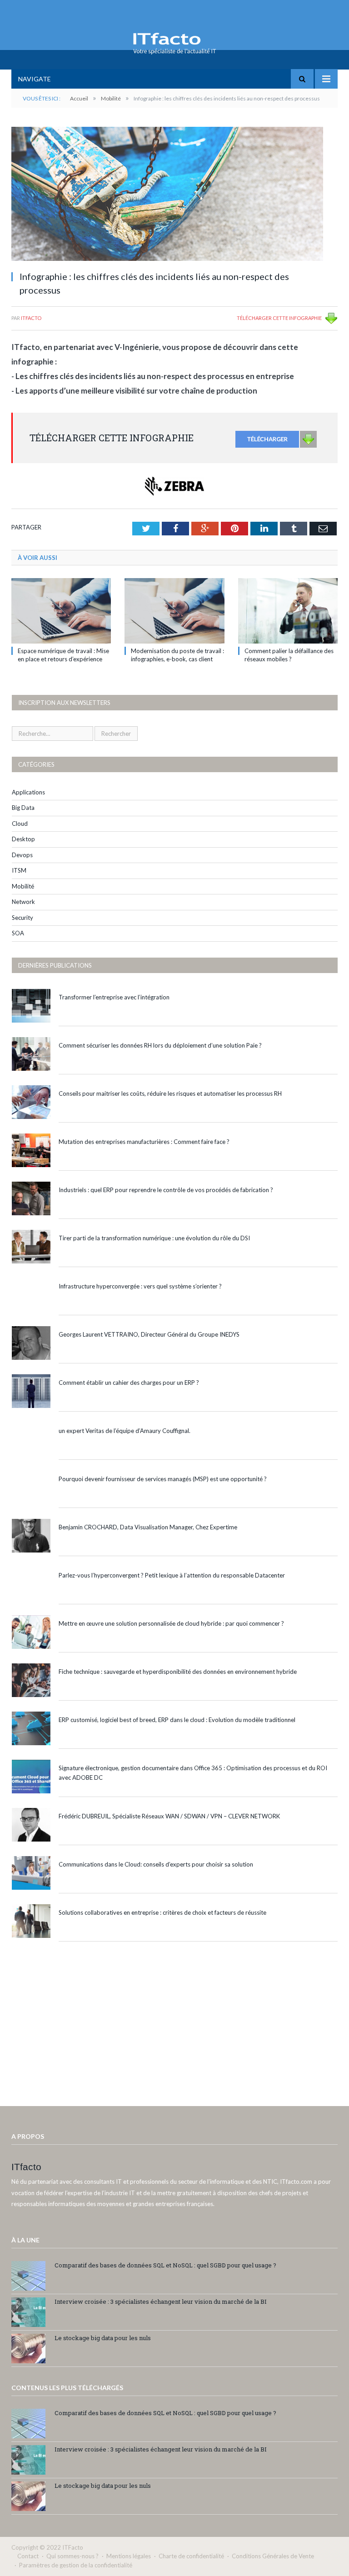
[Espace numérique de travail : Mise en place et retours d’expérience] (61, 611)
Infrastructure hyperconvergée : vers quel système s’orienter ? (140, 1286)
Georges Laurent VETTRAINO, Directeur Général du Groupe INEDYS (149, 1334)
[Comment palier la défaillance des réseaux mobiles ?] (288, 611)
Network (23, 902)
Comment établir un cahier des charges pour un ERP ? (129, 1383)
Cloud (20, 824)
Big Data (23, 808)
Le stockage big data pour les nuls (103, 2338)
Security (22, 918)
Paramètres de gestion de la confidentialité (76, 2565)
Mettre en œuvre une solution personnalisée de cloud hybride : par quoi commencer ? (171, 1623)
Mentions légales (129, 2556)
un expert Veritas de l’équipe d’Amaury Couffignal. (125, 1431)
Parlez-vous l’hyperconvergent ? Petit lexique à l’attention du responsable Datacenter (172, 1575)
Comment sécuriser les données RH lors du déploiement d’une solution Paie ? (160, 1045)
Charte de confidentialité (191, 2556)
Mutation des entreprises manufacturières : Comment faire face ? (144, 1142)
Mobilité (23, 886)
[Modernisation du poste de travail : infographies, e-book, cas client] (174, 611)
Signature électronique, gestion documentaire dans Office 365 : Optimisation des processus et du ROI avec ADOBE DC (193, 1773)
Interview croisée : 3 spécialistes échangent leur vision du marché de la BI (161, 2301)
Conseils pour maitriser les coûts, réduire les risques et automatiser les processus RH (170, 1093)
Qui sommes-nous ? (72, 2556)
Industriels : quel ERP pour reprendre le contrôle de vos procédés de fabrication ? (166, 1190)
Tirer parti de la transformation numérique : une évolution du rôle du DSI (154, 1238)
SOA (18, 933)
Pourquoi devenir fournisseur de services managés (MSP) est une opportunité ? (163, 1479)
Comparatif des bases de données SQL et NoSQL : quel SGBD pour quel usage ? (165, 2265)
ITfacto (31, 318)
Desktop (23, 839)
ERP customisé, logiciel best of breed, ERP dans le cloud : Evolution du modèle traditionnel (177, 1720)
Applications (28, 792)
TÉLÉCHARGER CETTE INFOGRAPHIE (279, 318)
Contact (28, 2556)
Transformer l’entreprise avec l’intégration (114, 997)
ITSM (19, 870)
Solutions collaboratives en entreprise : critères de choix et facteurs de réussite (162, 1912)
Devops (22, 855)
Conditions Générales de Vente (273, 2556)
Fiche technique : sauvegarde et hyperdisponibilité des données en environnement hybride (178, 1672)
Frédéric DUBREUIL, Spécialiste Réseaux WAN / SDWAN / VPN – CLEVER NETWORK (169, 1816)
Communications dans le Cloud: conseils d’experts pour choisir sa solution (156, 1864)
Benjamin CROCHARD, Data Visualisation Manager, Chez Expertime (148, 1527)
